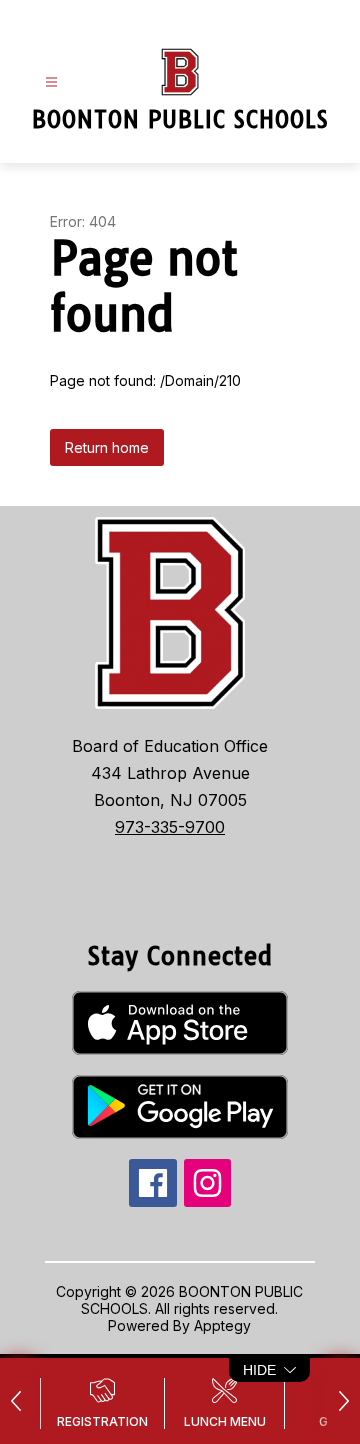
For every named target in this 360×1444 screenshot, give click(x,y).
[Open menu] (51, 82)
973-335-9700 (170, 827)
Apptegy (222, 1325)
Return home (107, 447)
